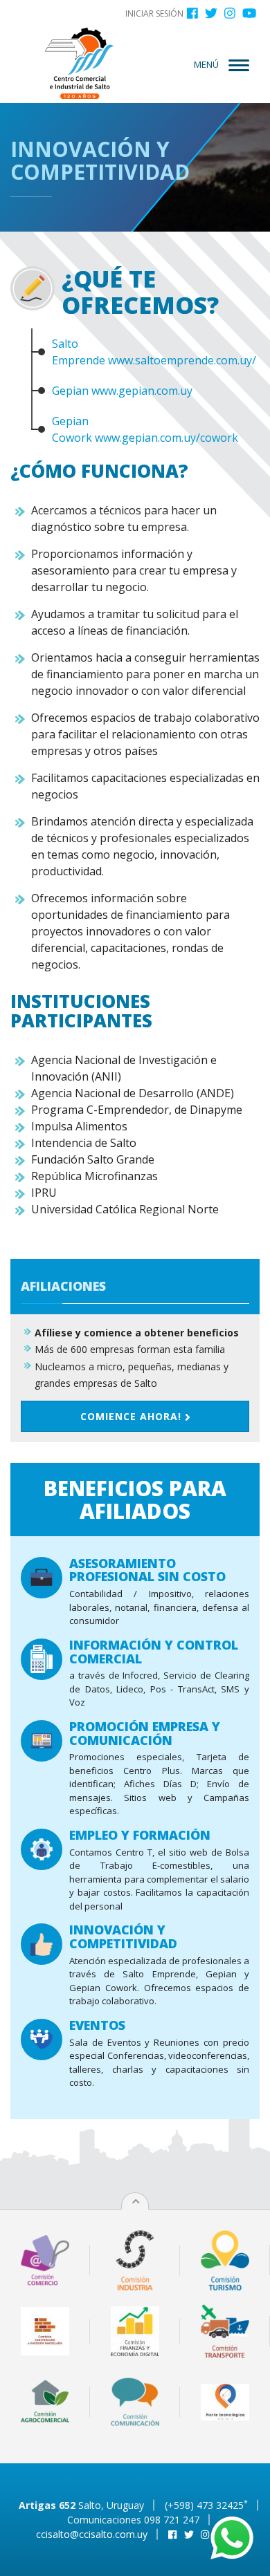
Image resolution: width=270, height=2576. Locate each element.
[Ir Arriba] (136, 2202)
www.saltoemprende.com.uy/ (182, 360)
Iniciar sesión (154, 13)
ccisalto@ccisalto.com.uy (92, 2534)
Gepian (70, 391)
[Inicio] (80, 63)
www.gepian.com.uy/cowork (166, 438)
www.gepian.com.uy (142, 391)
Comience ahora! (133, 1416)
